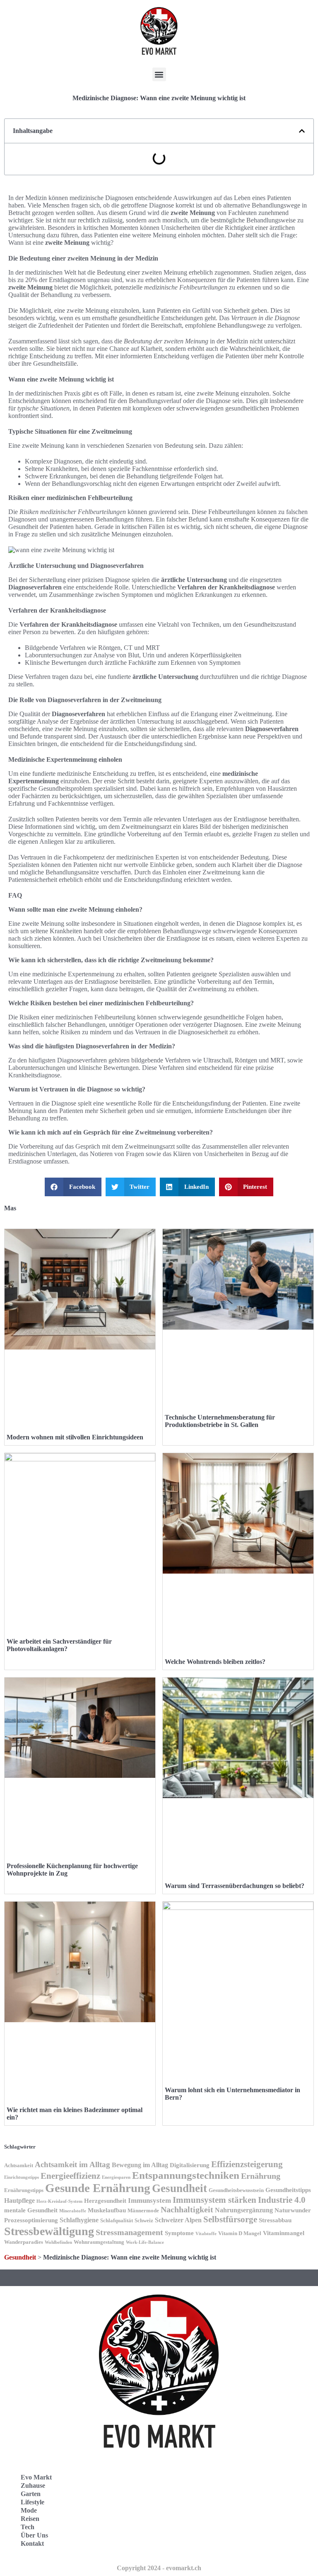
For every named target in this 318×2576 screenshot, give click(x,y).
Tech (28, 2527)
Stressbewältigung (49, 2231)
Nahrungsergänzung (244, 2210)
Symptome (179, 2233)
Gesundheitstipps (288, 2190)
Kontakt (32, 2543)
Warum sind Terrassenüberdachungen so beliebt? (235, 1886)
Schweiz (144, 2221)
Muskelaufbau (107, 2210)
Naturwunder (293, 2210)
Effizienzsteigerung (247, 2164)
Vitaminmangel (284, 2233)
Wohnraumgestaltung (99, 2242)
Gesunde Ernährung (98, 2188)
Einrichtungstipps (22, 2177)
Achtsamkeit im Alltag (72, 2164)
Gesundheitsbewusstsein (236, 2190)
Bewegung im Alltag (140, 2165)
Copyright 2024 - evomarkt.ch (159, 2568)
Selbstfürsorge (230, 2219)
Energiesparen (116, 2177)
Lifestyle (33, 2502)
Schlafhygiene (79, 2220)
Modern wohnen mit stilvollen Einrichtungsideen (75, 1437)
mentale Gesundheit (31, 2210)
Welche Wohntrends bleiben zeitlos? (215, 1662)
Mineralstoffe (73, 2211)
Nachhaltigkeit (187, 2210)
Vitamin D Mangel (240, 2233)
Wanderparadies (24, 2242)
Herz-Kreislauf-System (59, 2201)
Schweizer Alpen (178, 2220)
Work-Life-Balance (145, 2242)
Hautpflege (19, 2201)
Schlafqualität (117, 2221)
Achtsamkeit (19, 2166)
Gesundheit (179, 2188)
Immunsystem (149, 2201)
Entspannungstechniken (186, 2175)
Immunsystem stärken (214, 2200)
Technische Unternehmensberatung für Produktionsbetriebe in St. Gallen (220, 1421)
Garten (31, 2494)
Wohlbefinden (58, 2242)
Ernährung (261, 2176)
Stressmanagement (129, 2232)
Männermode (143, 2211)
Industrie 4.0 (282, 2200)
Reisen (30, 2519)
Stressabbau (275, 2220)
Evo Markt (36, 2477)
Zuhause (33, 2485)
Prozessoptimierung (31, 2220)
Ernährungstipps (24, 2190)
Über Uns (34, 2535)
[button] (159, 74)
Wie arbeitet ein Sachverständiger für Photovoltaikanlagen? (59, 1645)
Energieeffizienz (70, 2176)
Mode (29, 2510)
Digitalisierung (190, 2165)
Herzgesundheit (105, 2201)
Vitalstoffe (206, 2234)
